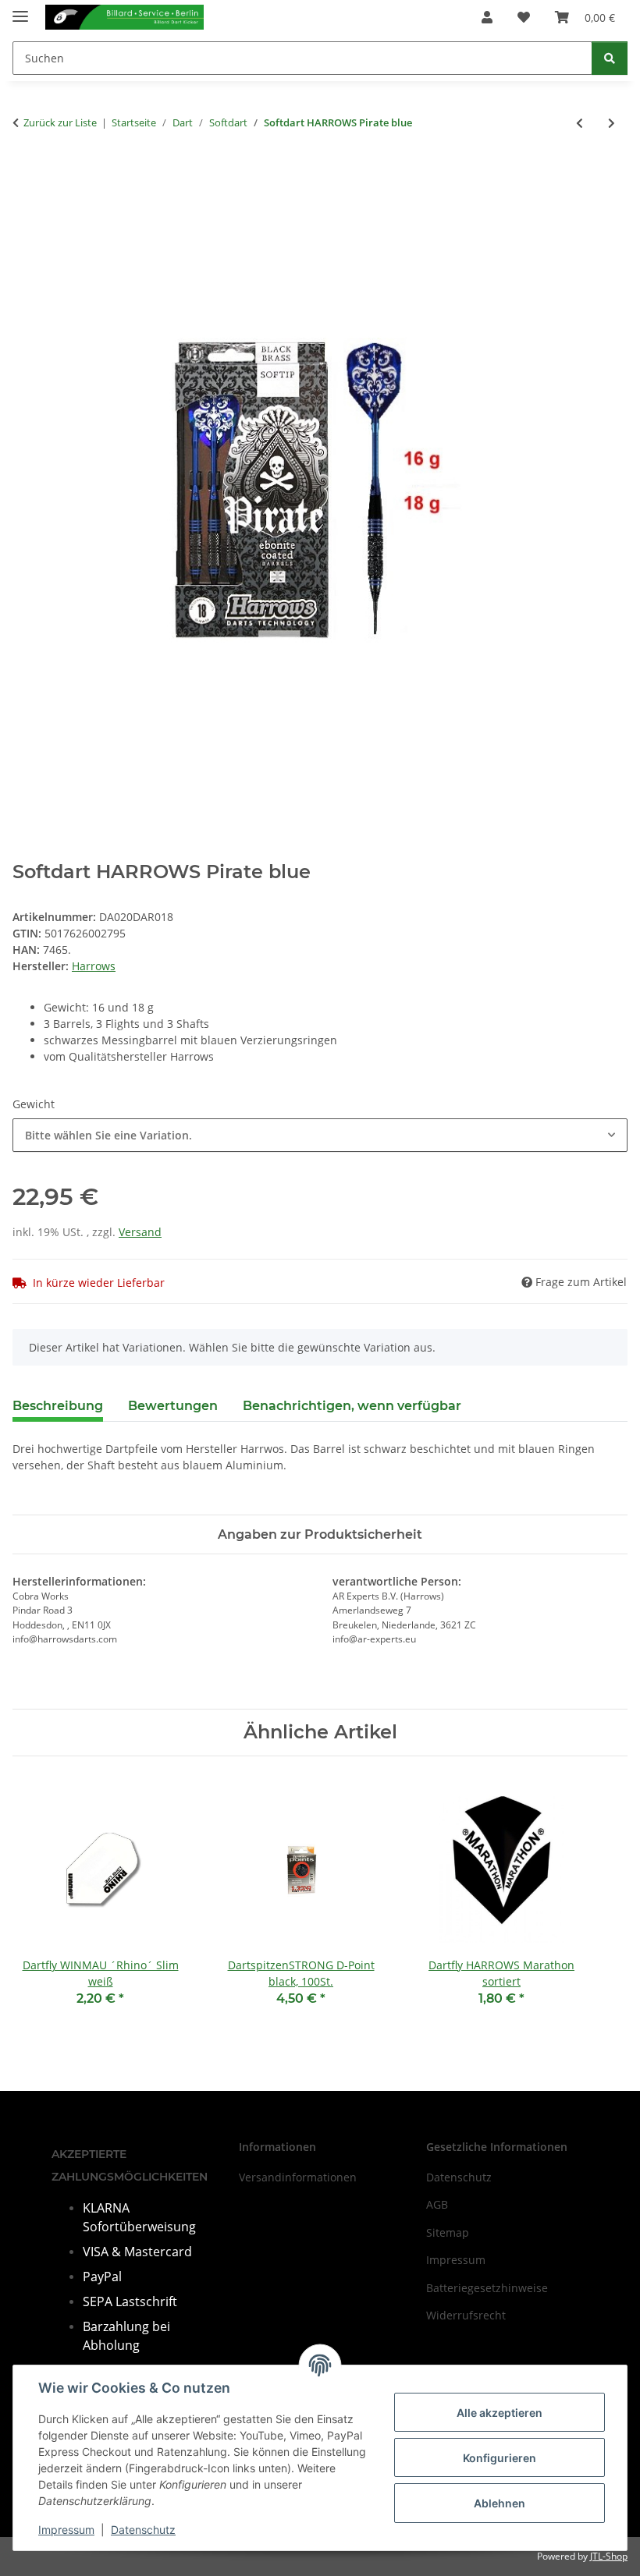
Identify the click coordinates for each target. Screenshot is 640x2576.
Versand (140, 1232)
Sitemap (448, 2232)
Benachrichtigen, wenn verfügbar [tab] (352, 1406)
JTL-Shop (609, 2556)
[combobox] (320, 1135)
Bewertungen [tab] (173, 1406)
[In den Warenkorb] (25, 174)
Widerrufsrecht (466, 2315)
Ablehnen (500, 2503)
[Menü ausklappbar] (20, 10)
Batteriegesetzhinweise (487, 2288)
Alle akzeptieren (500, 2413)
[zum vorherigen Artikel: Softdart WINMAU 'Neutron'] (580, 123)
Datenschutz (143, 2530)
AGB (437, 2204)
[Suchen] (610, 58)
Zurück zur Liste (60, 122)
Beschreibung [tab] (58, 1406)
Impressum (66, 2530)
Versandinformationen (298, 2177)
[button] (487, 17)
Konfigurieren (500, 2458)
